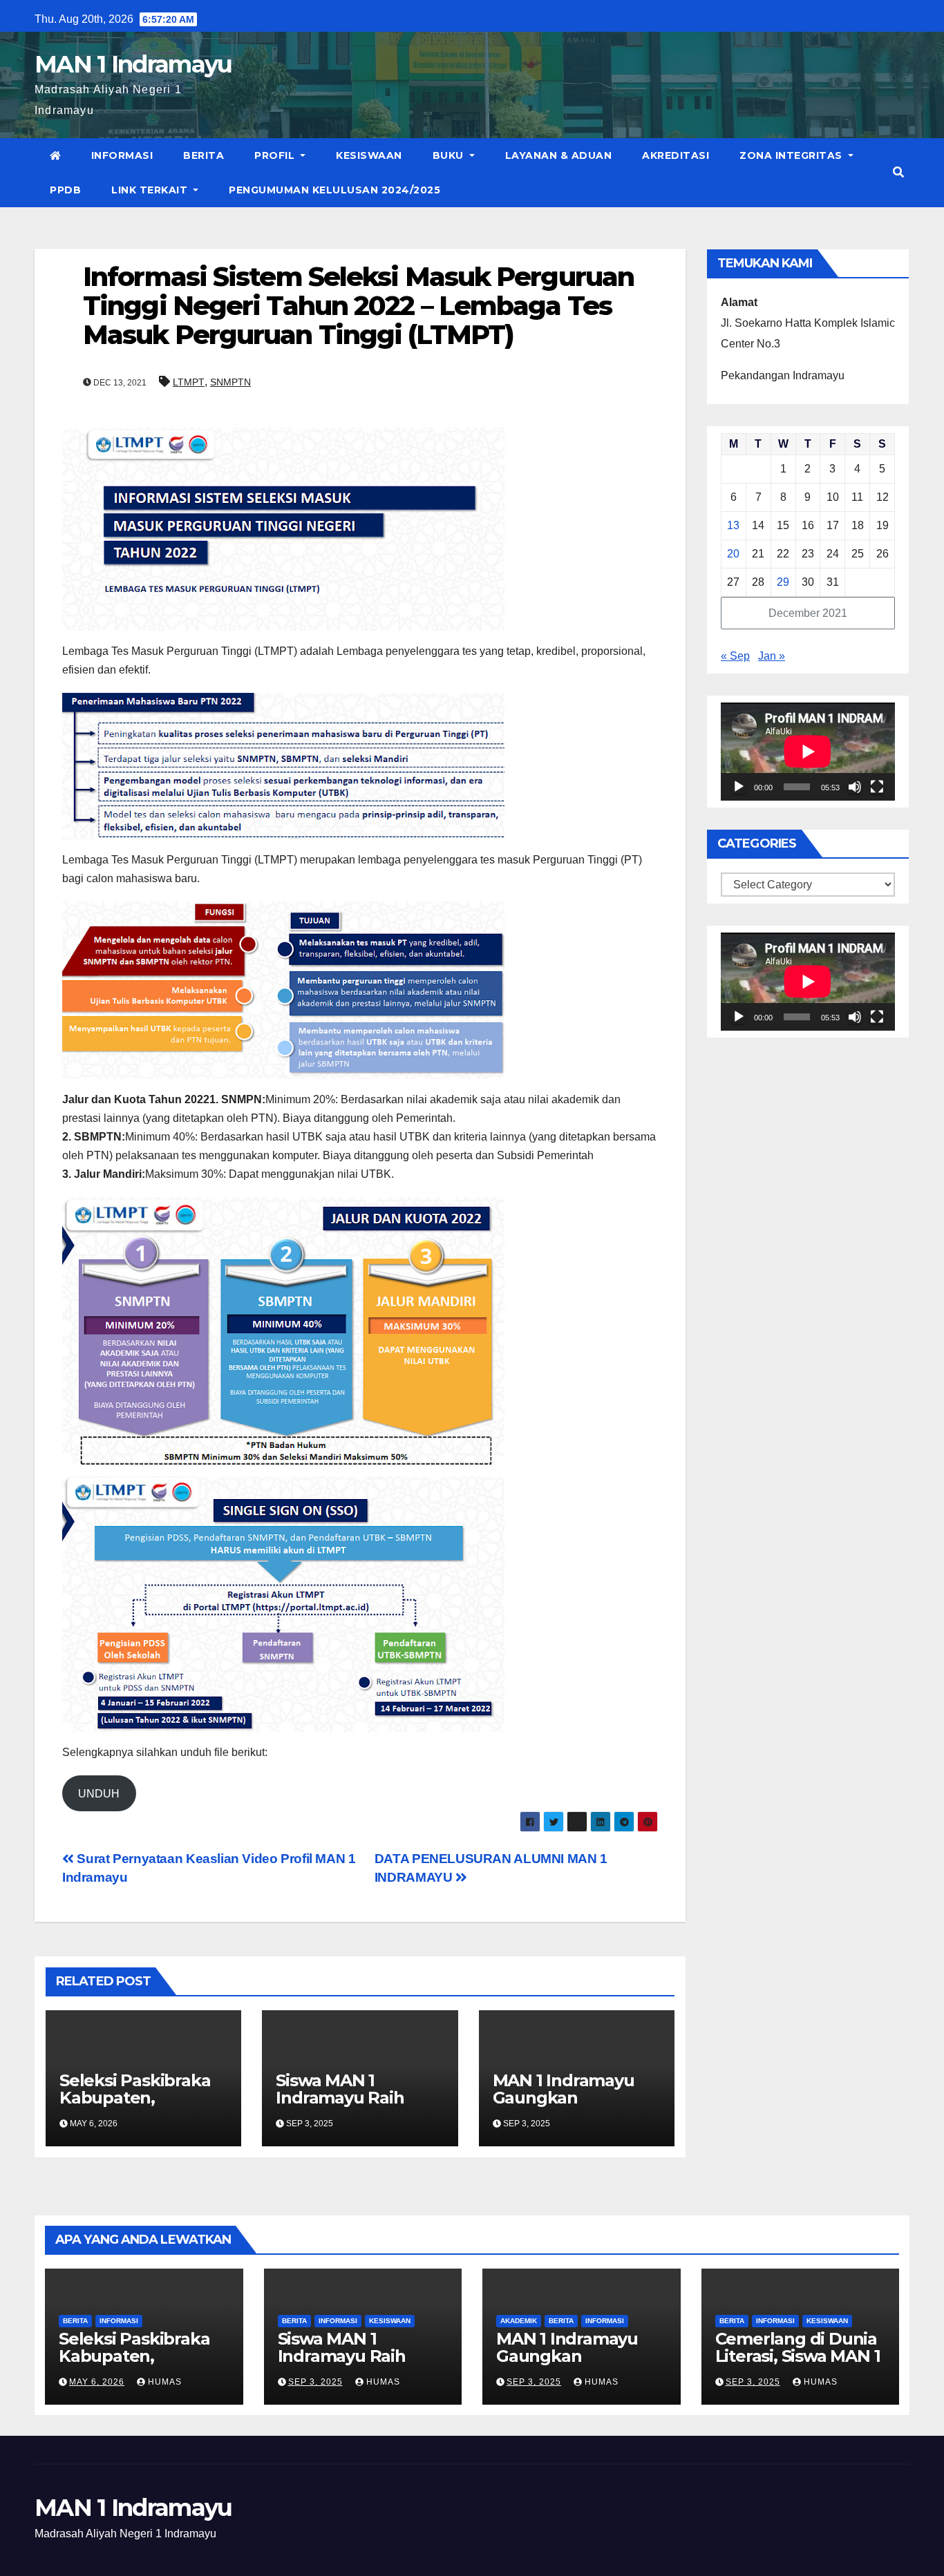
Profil (276, 155)
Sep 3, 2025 (315, 2382)
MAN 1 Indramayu (133, 64)
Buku (450, 155)
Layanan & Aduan (559, 155)
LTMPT (189, 382)
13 (733, 525)
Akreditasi (676, 155)
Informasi (122, 155)
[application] (808, 752)
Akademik (519, 2321)
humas (163, 2382)
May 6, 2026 (97, 2382)
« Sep (735, 656)
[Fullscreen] (877, 787)
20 (733, 554)
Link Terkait (151, 190)
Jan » (772, 656)
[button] (898, 172)
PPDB (65, 190)
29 (783, 582)
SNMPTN (230, 382)
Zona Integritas (792, 155)
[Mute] (855, 787)
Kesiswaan (369, 155)
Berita (204, 155)
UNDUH (99, 1794)
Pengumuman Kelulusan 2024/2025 (334, 190)
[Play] (739, 787)
